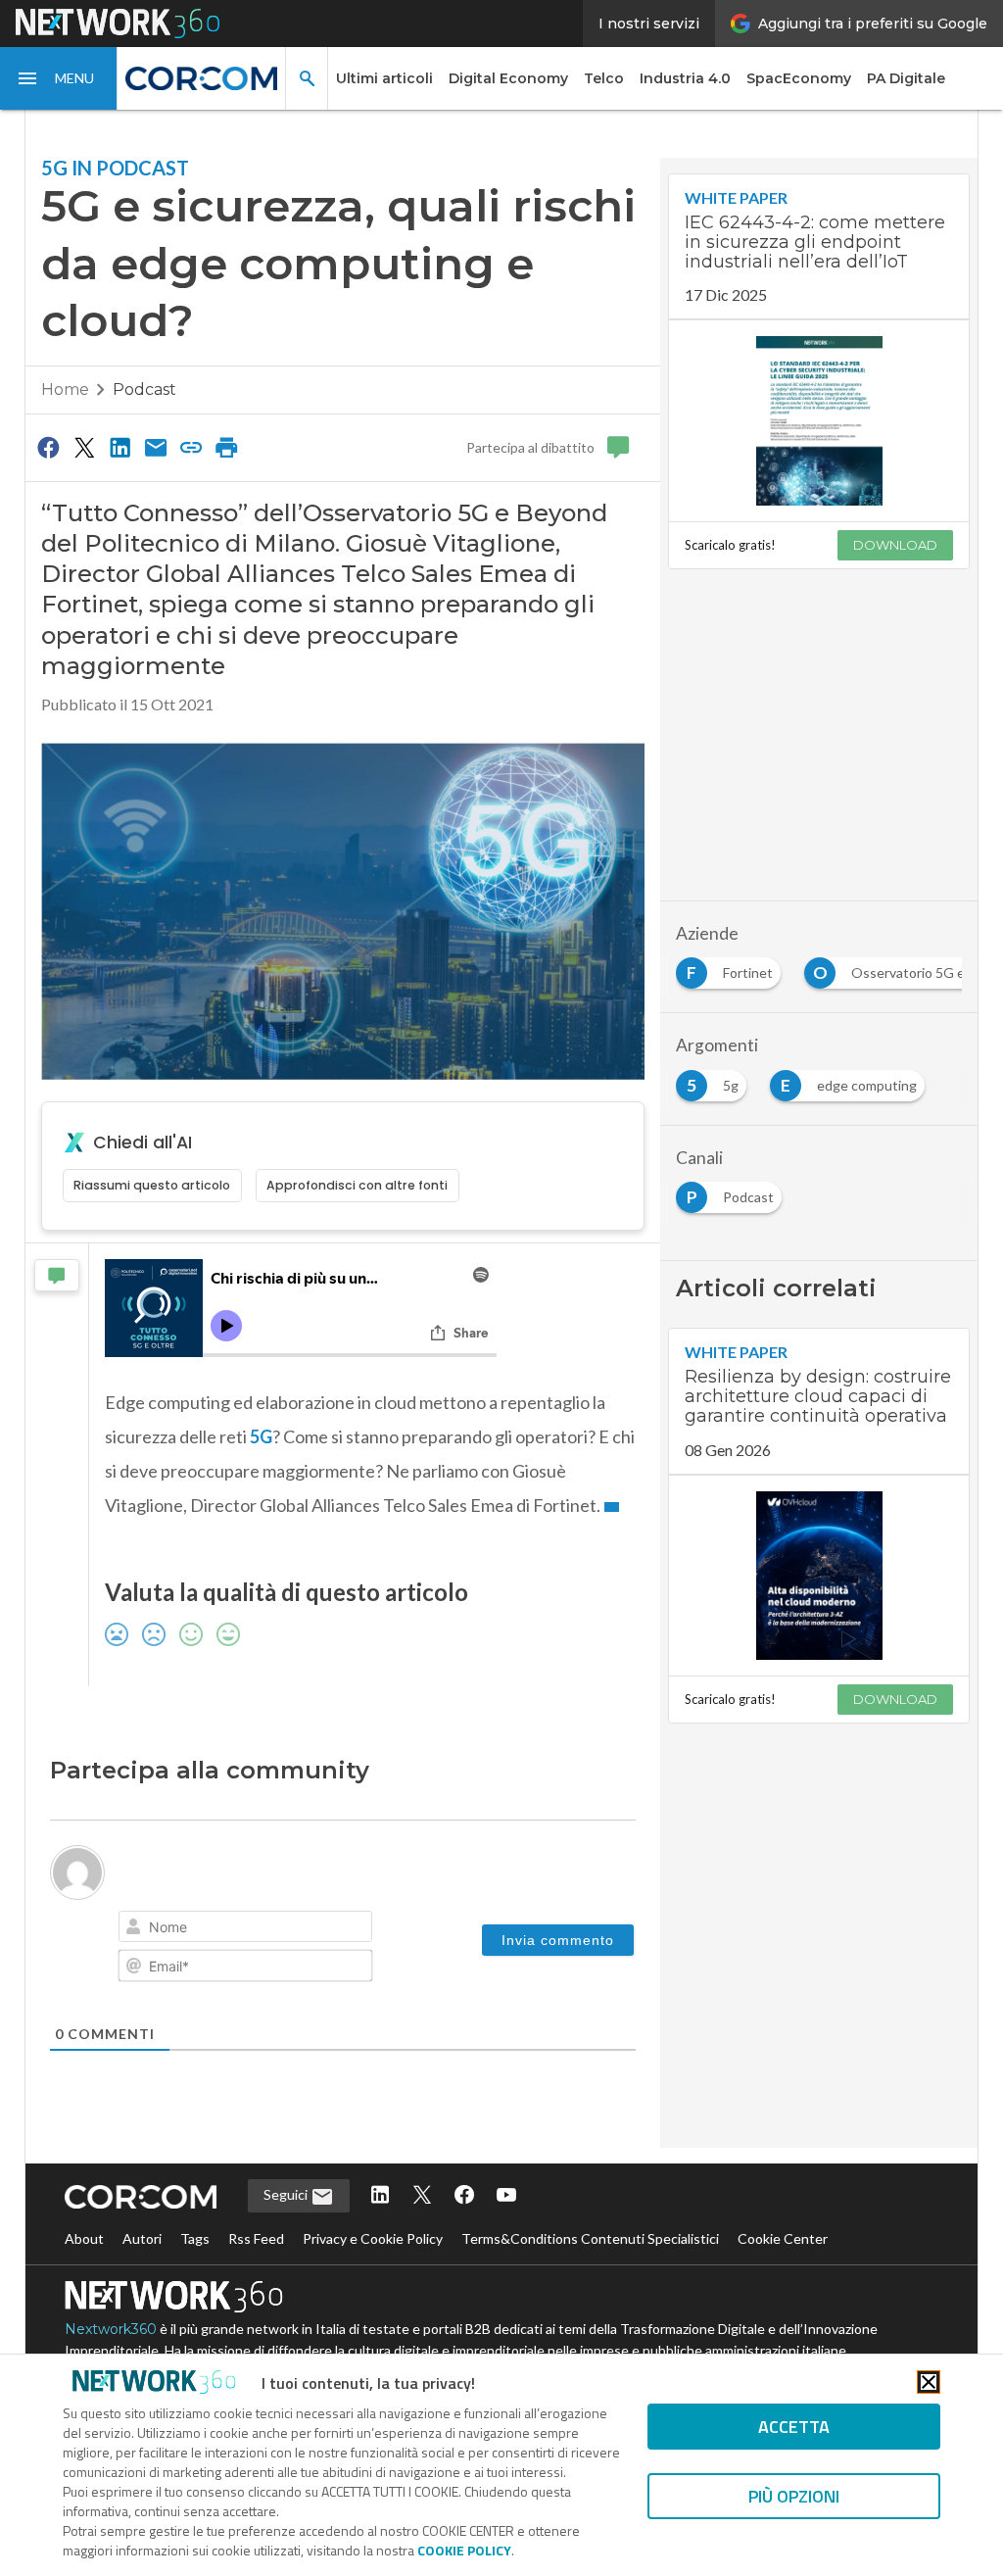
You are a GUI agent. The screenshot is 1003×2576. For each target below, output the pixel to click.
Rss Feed (256, 2238)
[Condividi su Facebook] (49, 447)
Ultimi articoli (384, 78)
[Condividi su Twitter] (84, 447)
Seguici (287, 2194)
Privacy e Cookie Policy (373, 2238)
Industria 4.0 (685, 78)
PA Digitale (906, 78)
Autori (142, 2238)
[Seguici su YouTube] (506, 2196)
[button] (59, 78)
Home (65, 389)
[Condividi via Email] (156, 447)
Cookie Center (783, 2238)
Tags (195, 2238)
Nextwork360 (111, 2329)
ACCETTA (794, 2427)
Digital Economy (508, 78)
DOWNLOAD (895, 545)
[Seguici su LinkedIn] (380, 2196)
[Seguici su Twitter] (422, 2196)
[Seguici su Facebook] (464, 2196)
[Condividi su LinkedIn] (119, 447)
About (84, 2238)
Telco (604, 78)
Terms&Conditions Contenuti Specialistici (590, 2238)
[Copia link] (191, 447)
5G (261, 1436)
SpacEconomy (799, 78)
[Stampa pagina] (227, 447)
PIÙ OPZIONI (794, 2496)
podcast (144, 389)
